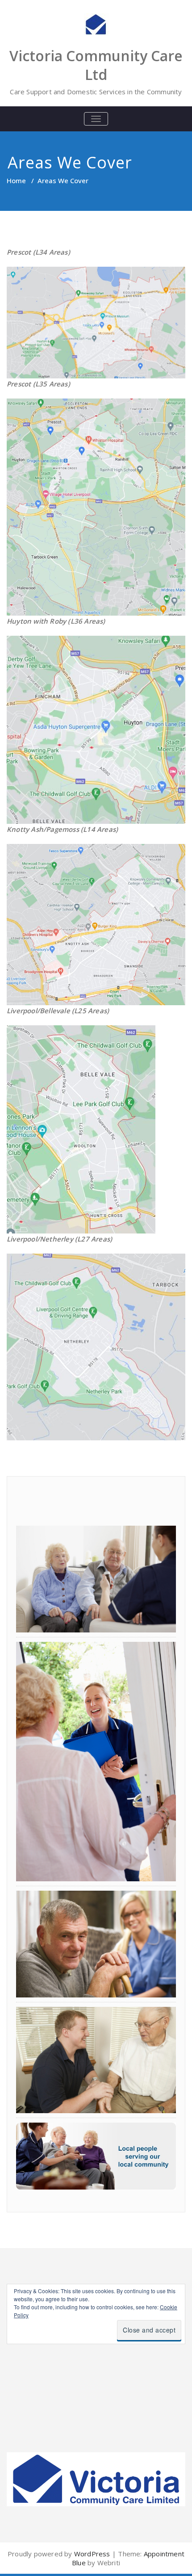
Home (16, 180)
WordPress (92, 2554)
